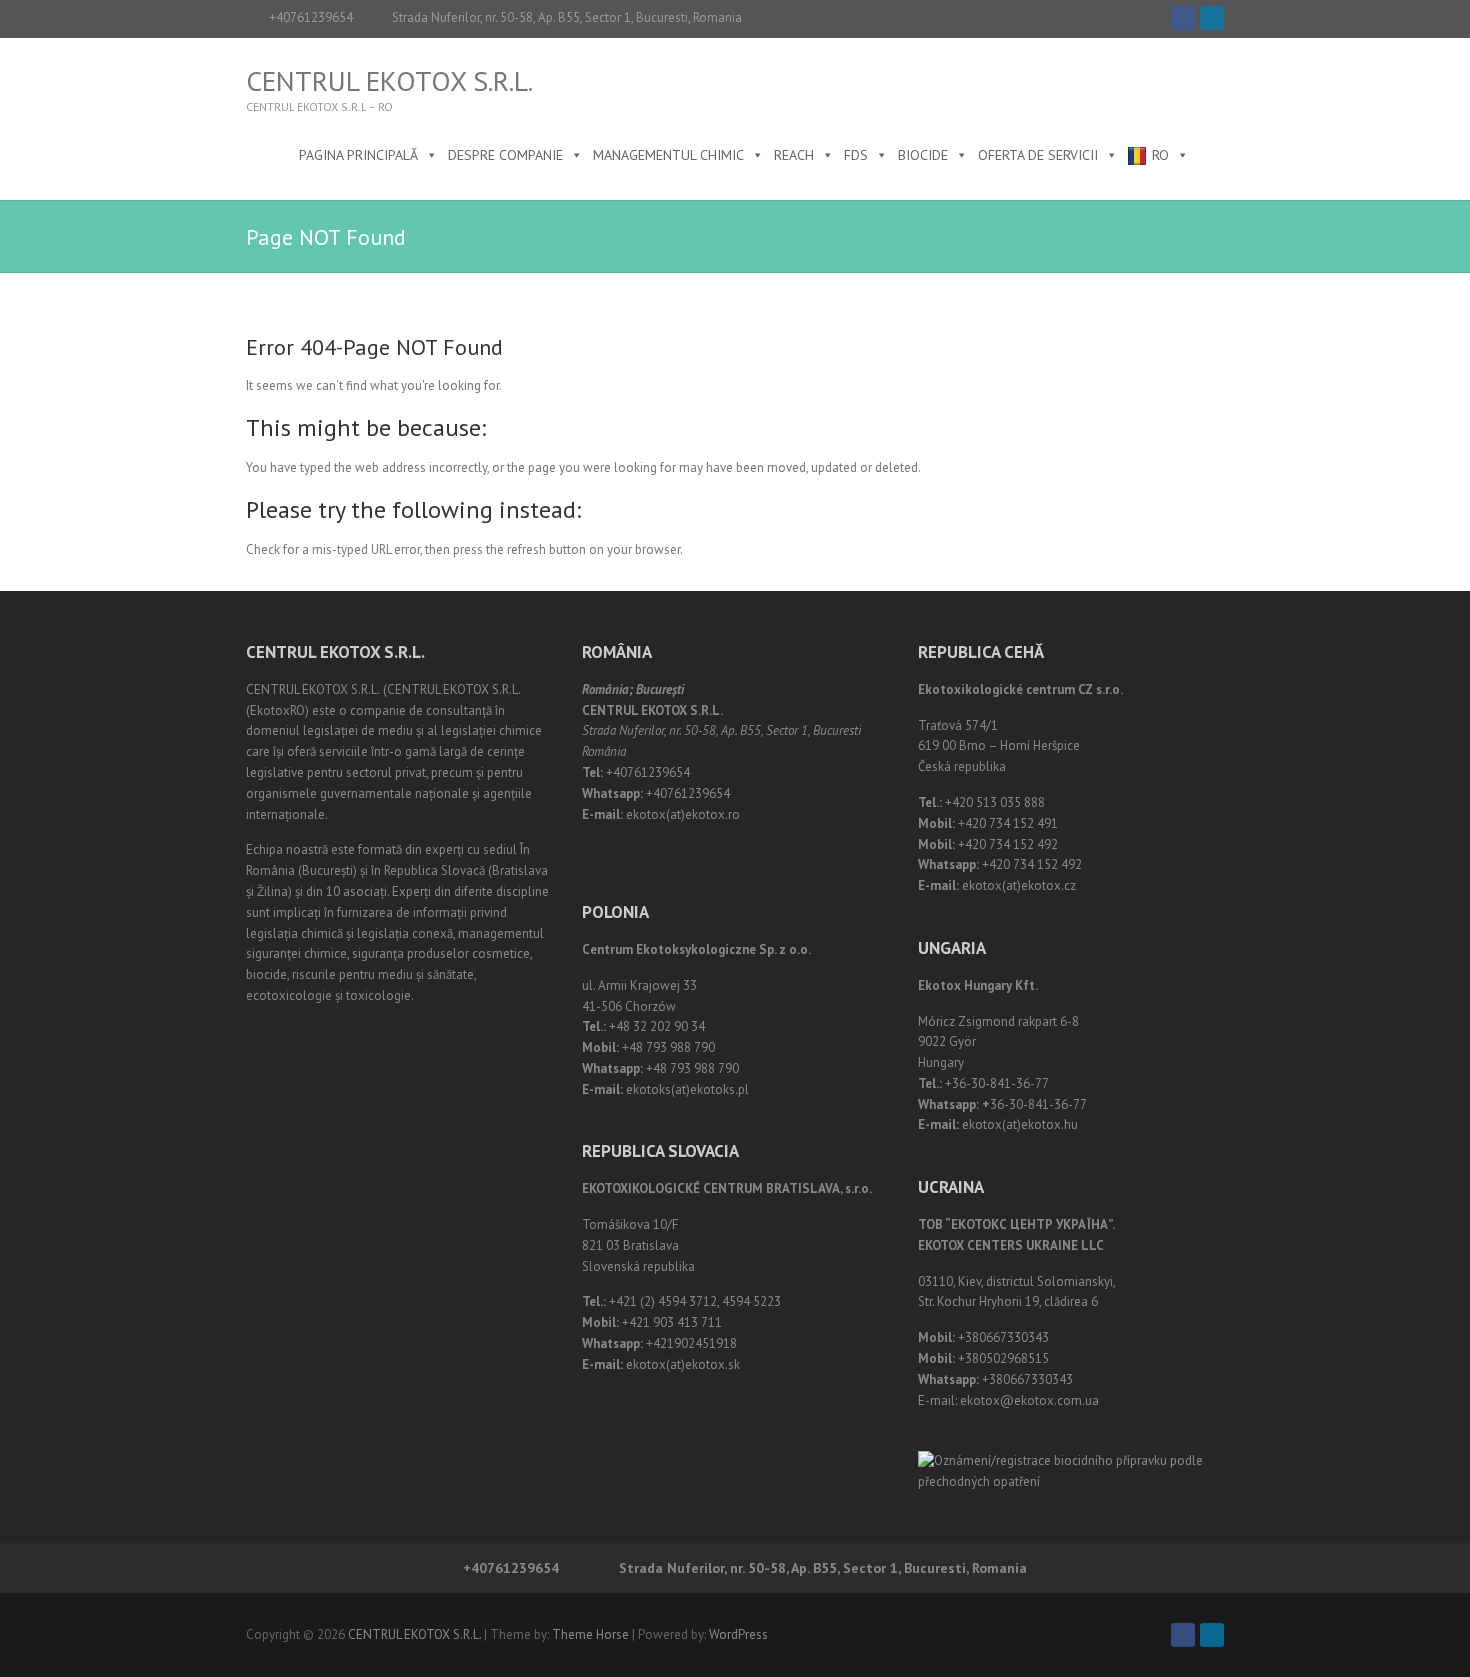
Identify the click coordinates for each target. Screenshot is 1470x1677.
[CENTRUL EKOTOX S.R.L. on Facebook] (1183, 18)
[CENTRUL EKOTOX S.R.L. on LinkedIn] (1212, 18)
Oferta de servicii (1038, 155)
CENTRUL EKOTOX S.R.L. (389, 81)
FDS (856, 155)
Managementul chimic (668, 155)
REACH (794, 155)
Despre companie (505, 155)
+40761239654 (311, 17)
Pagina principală (358, 155)
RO (1160, 155)
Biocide (923, 155)
